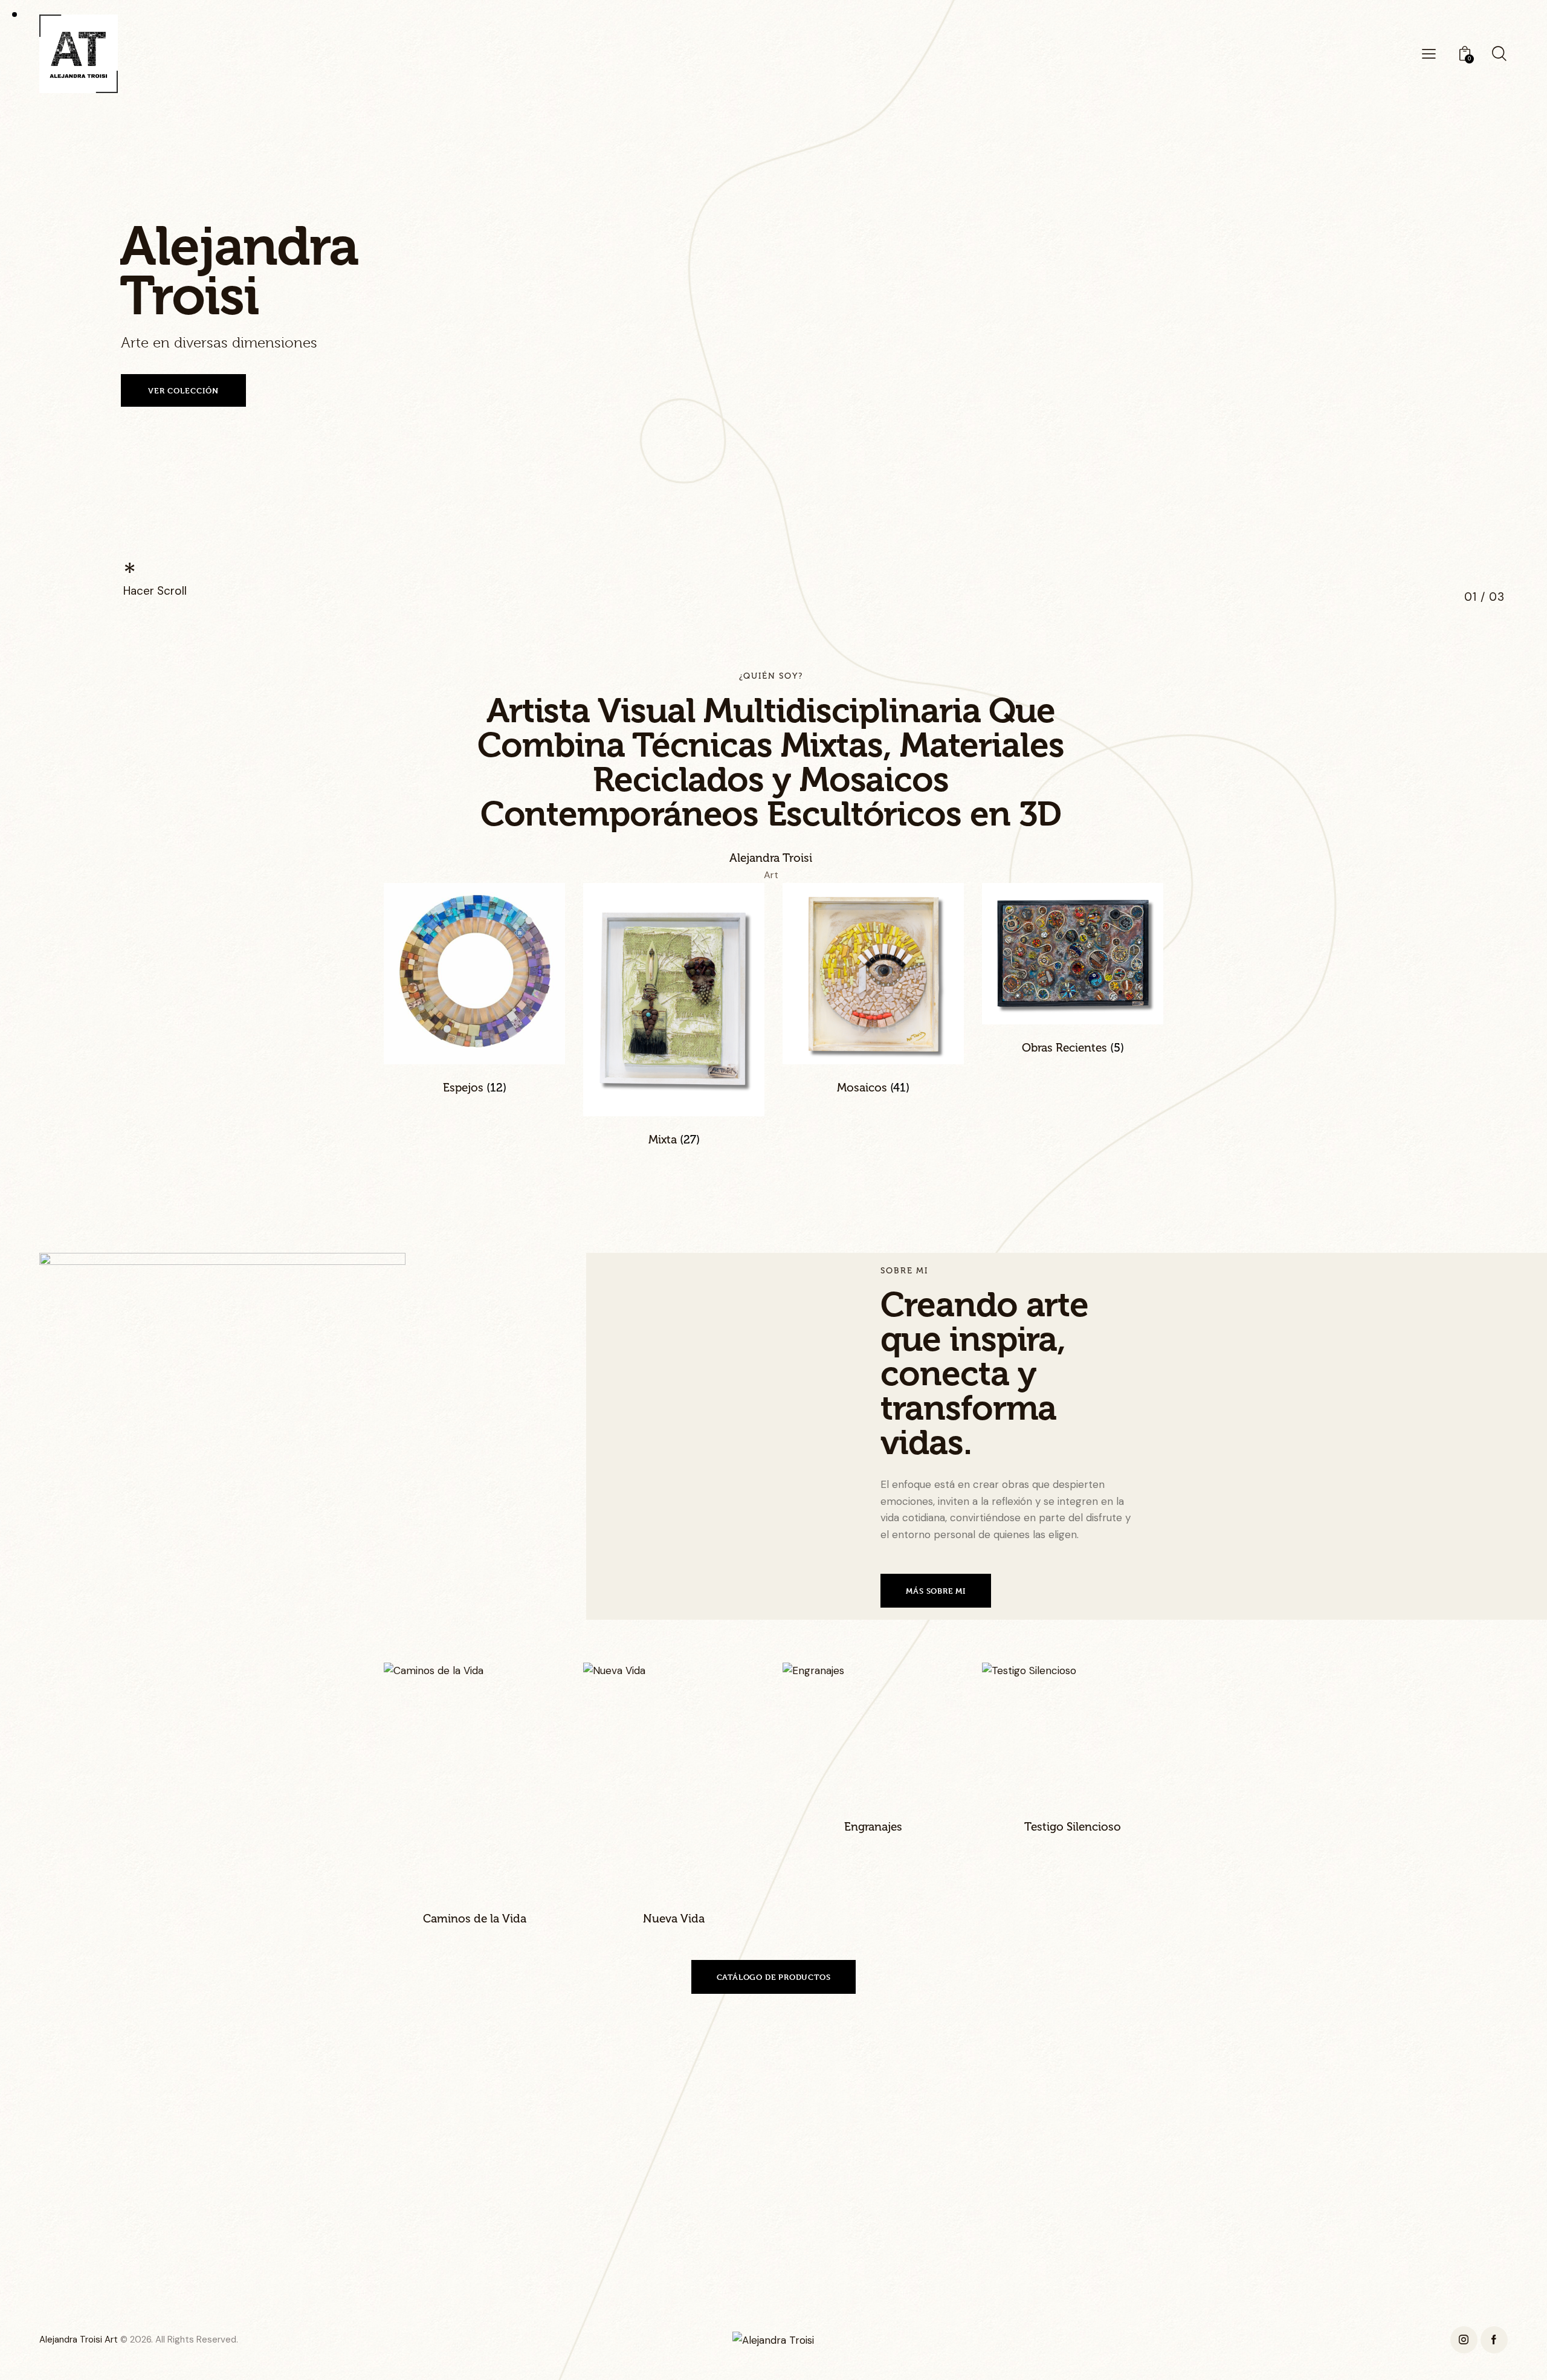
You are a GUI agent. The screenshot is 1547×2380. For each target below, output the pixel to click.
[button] (458, 1779)
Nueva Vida (674, 1919)
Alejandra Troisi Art (79, 2340)
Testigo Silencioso (1073, 1827)
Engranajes (873, 1827)
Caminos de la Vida (475, 1919)
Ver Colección (183, 390)
